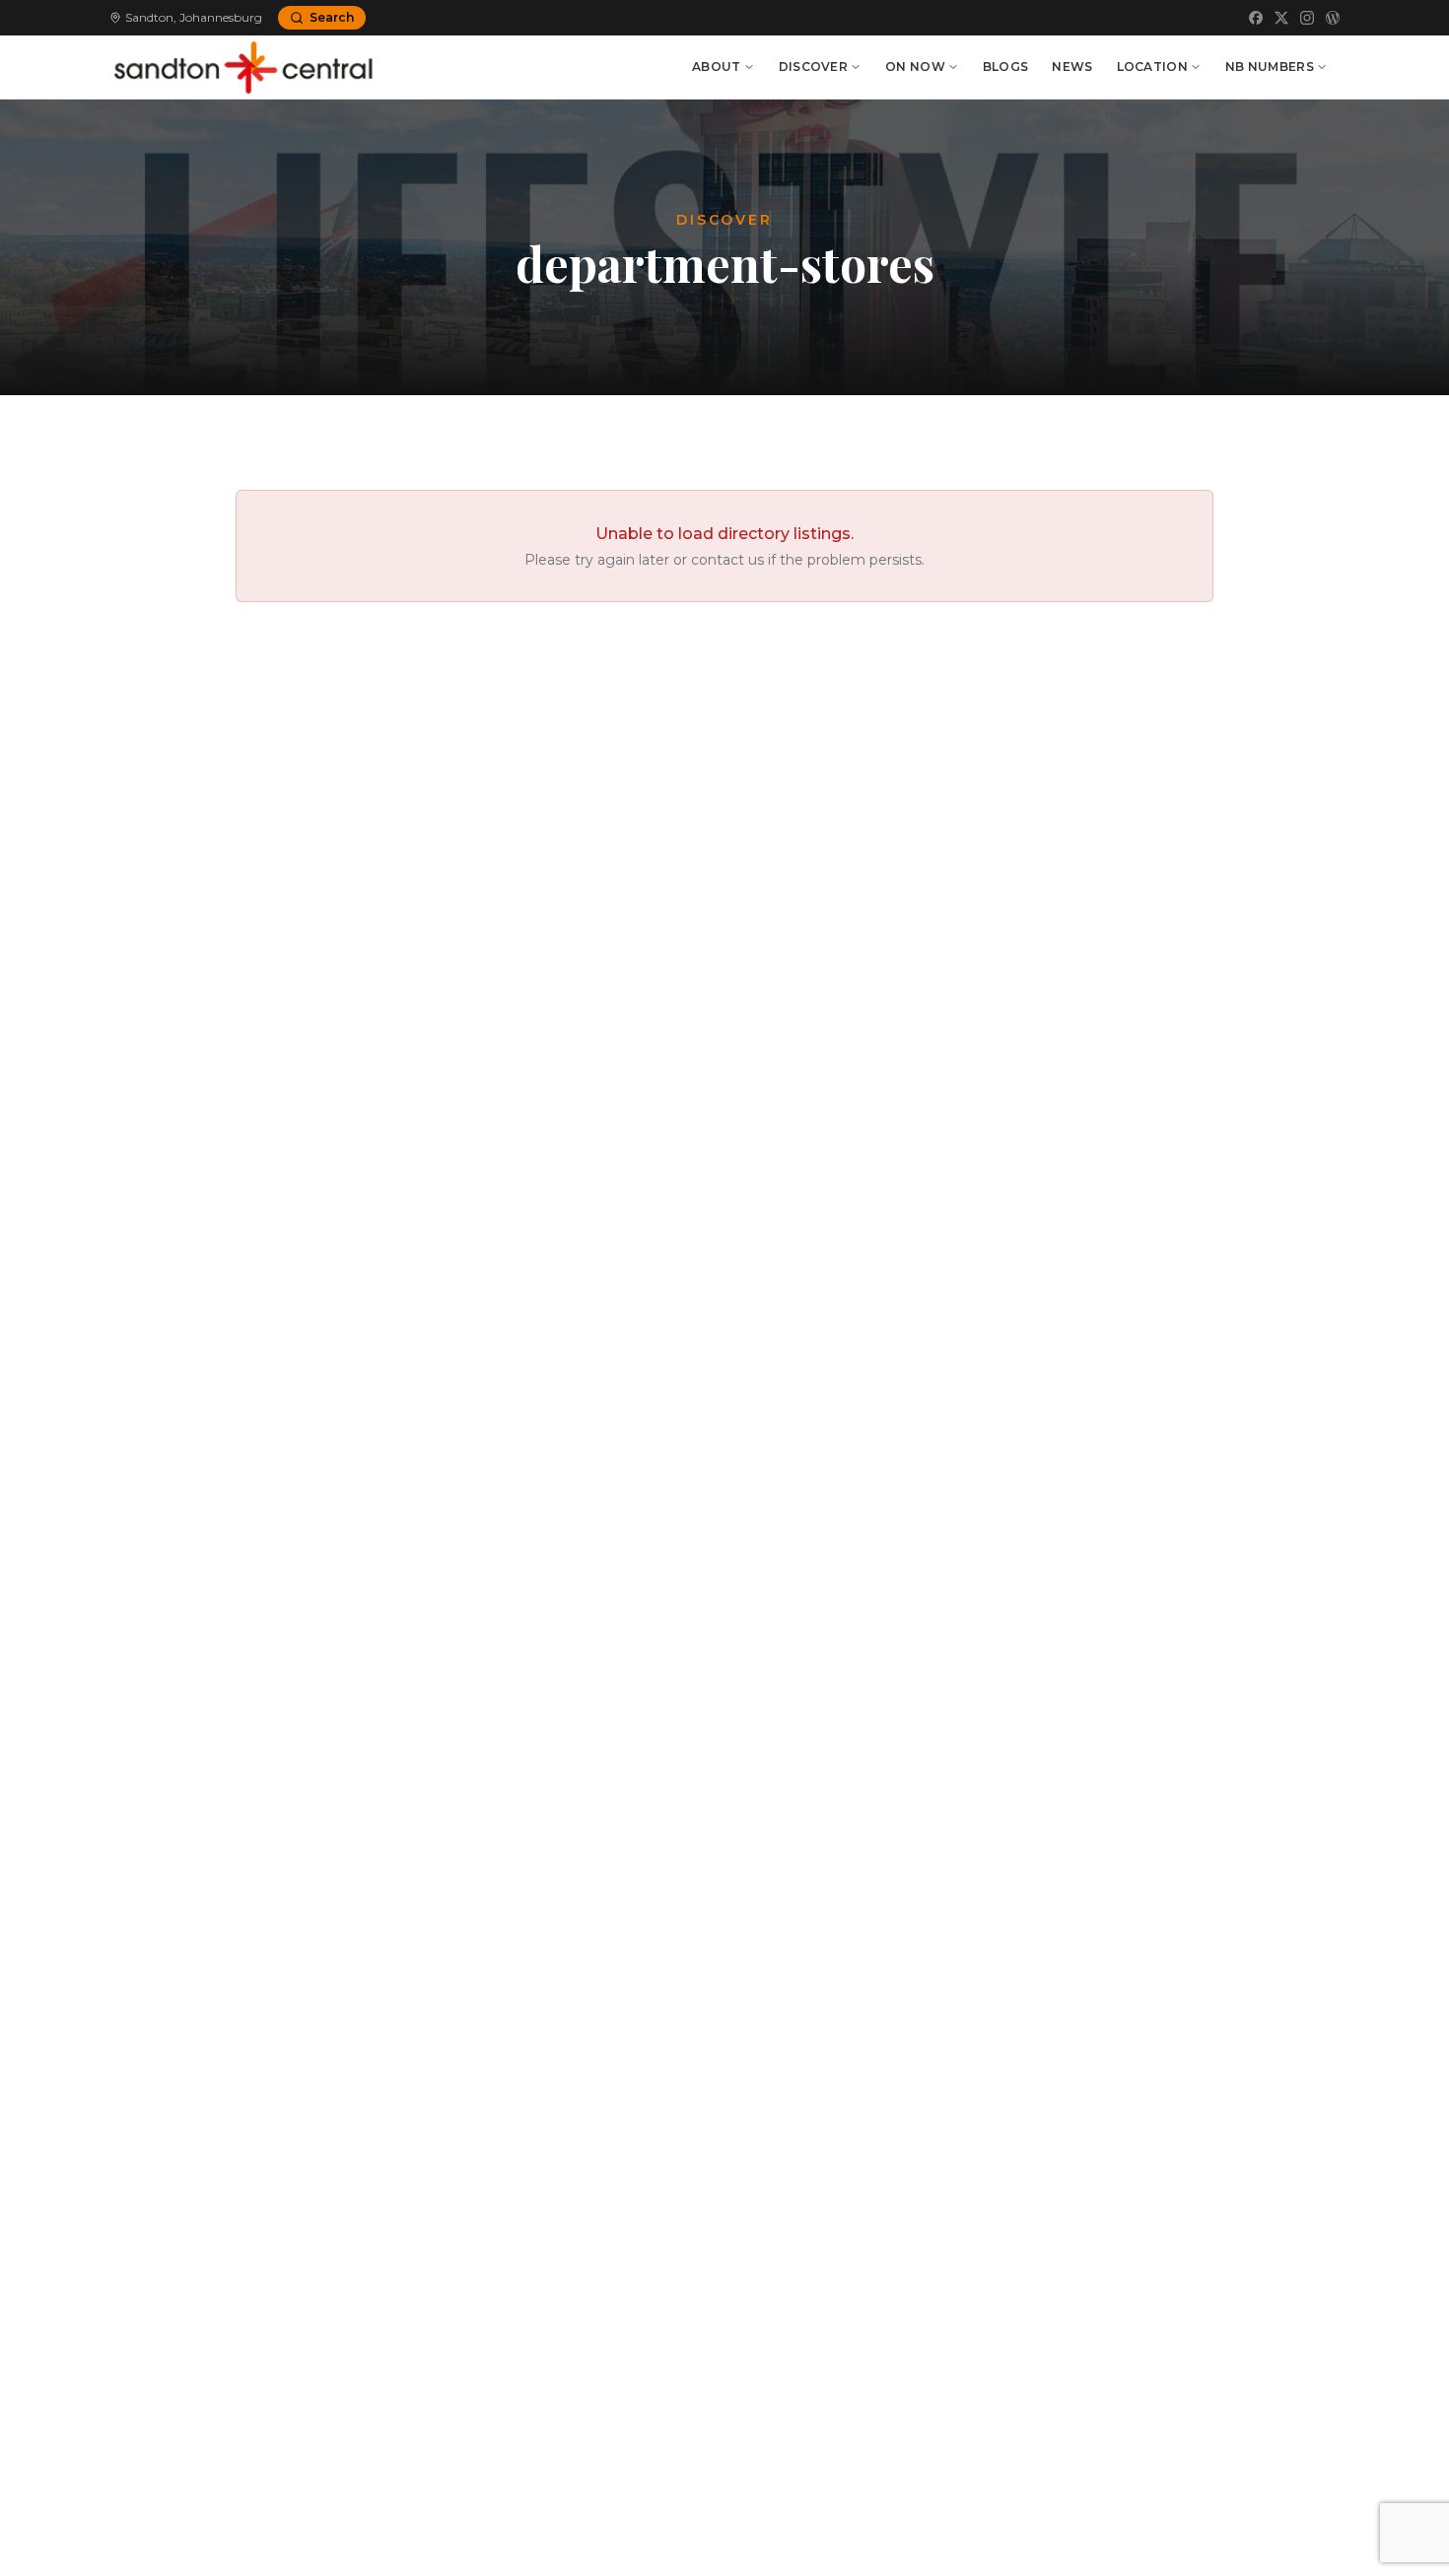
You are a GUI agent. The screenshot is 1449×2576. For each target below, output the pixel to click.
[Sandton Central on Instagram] (1307, 18)
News (1072, 67)
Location (1152, 67)
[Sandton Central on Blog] (1333, 18)
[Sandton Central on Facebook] (1256, 18)
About (717, 67)
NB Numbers (1270, 67)
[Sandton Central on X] (1281, 18)
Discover (813, 67)
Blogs (1006, 67)
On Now (915, 67)
